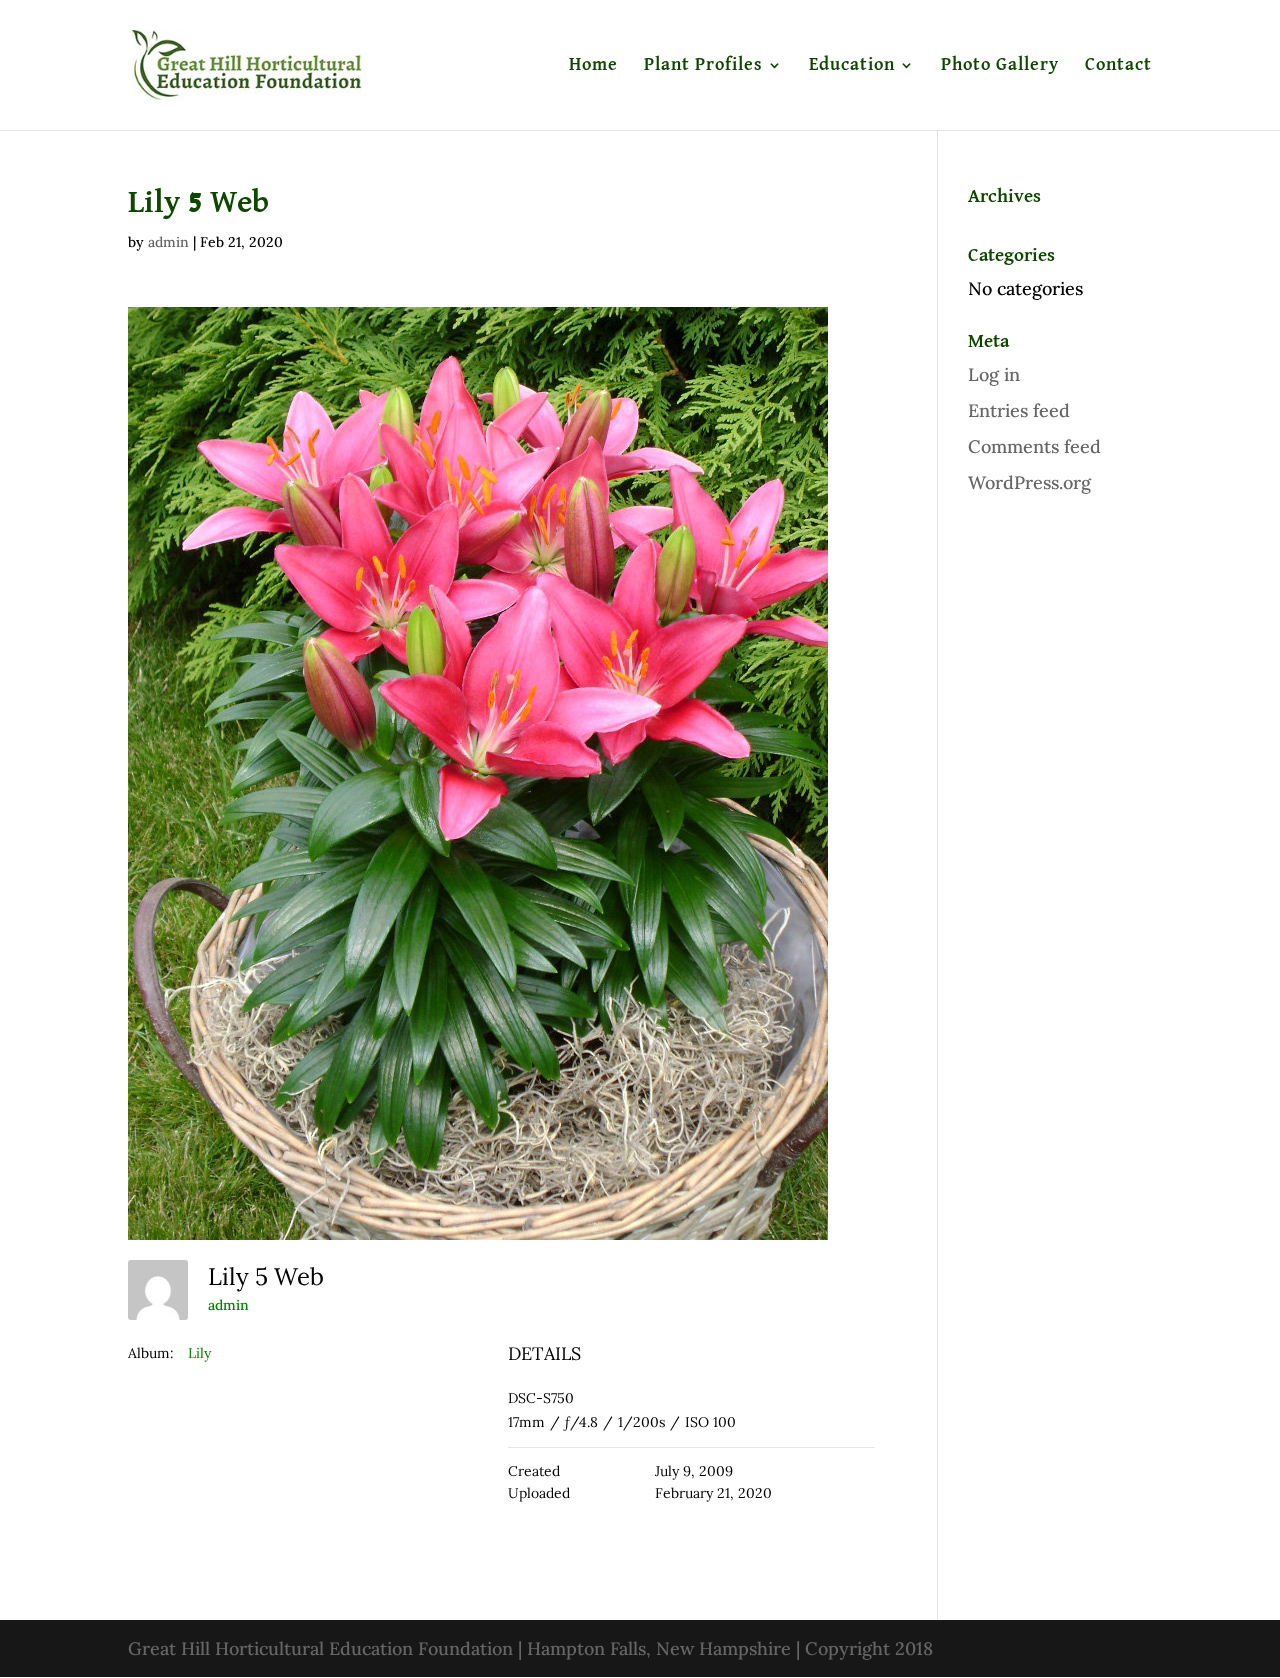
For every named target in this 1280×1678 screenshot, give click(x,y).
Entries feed (1019, 410)
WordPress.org (1029, 482)
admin (168, 242)
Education (852, 66)
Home (593, 66)
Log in (994, 374)
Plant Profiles (703, 66)
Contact (1118, 66)
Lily (199, 1353)
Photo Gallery (1000, 66)
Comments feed (1034, 446)
